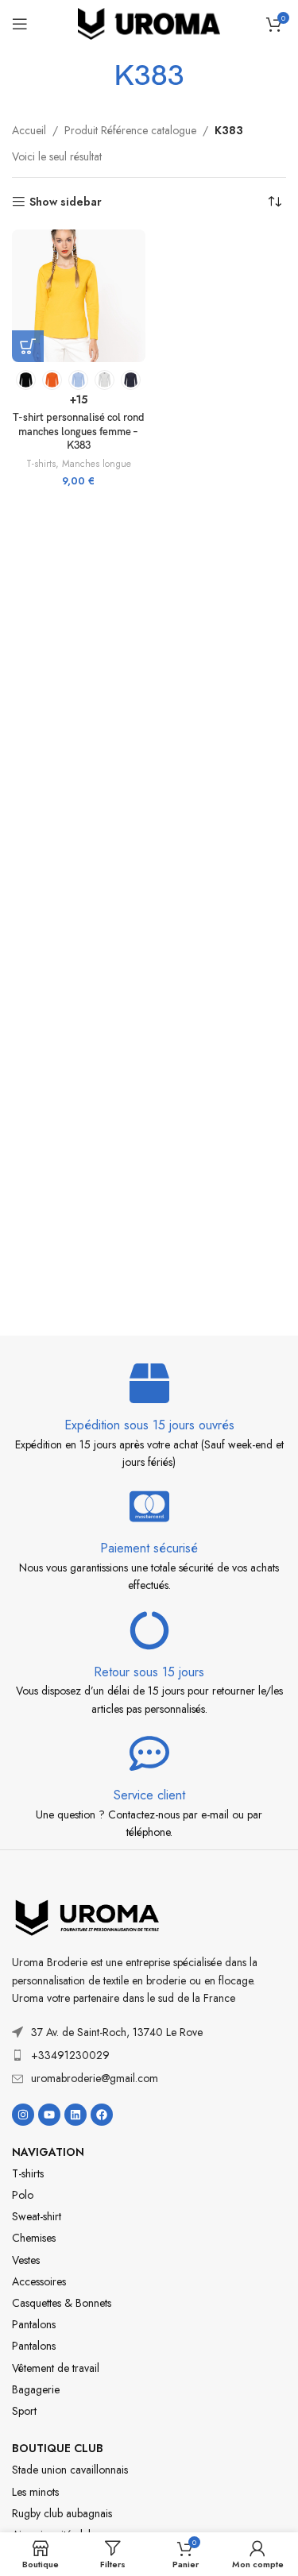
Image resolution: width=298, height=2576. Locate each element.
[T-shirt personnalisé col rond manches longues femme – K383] (79, 296)
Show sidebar (66, 202)
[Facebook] (102, 2115)
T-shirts (41, 464)
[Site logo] (149, 22)
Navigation (48, 2152)
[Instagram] (23, 2115)
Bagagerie (36, 2389)
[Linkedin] (75, 2115)
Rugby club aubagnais (62, 2513)
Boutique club (58, 2448)
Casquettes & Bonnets (62, 2303)
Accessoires (39, 2281)
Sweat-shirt (37, 2216)
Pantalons (34, 2324)
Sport (24, 2411)
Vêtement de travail (56, 2368)
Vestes (26, 2260)
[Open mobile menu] (20, 24)
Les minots (35, 2492)
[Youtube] (49, 2115)
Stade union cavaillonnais (70, 2470)
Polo (23, 2195)
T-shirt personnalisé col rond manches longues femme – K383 (79, 432)
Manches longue (97, 464)
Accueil (29, 130)
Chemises (34, 2238)
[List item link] (149, 2055)
